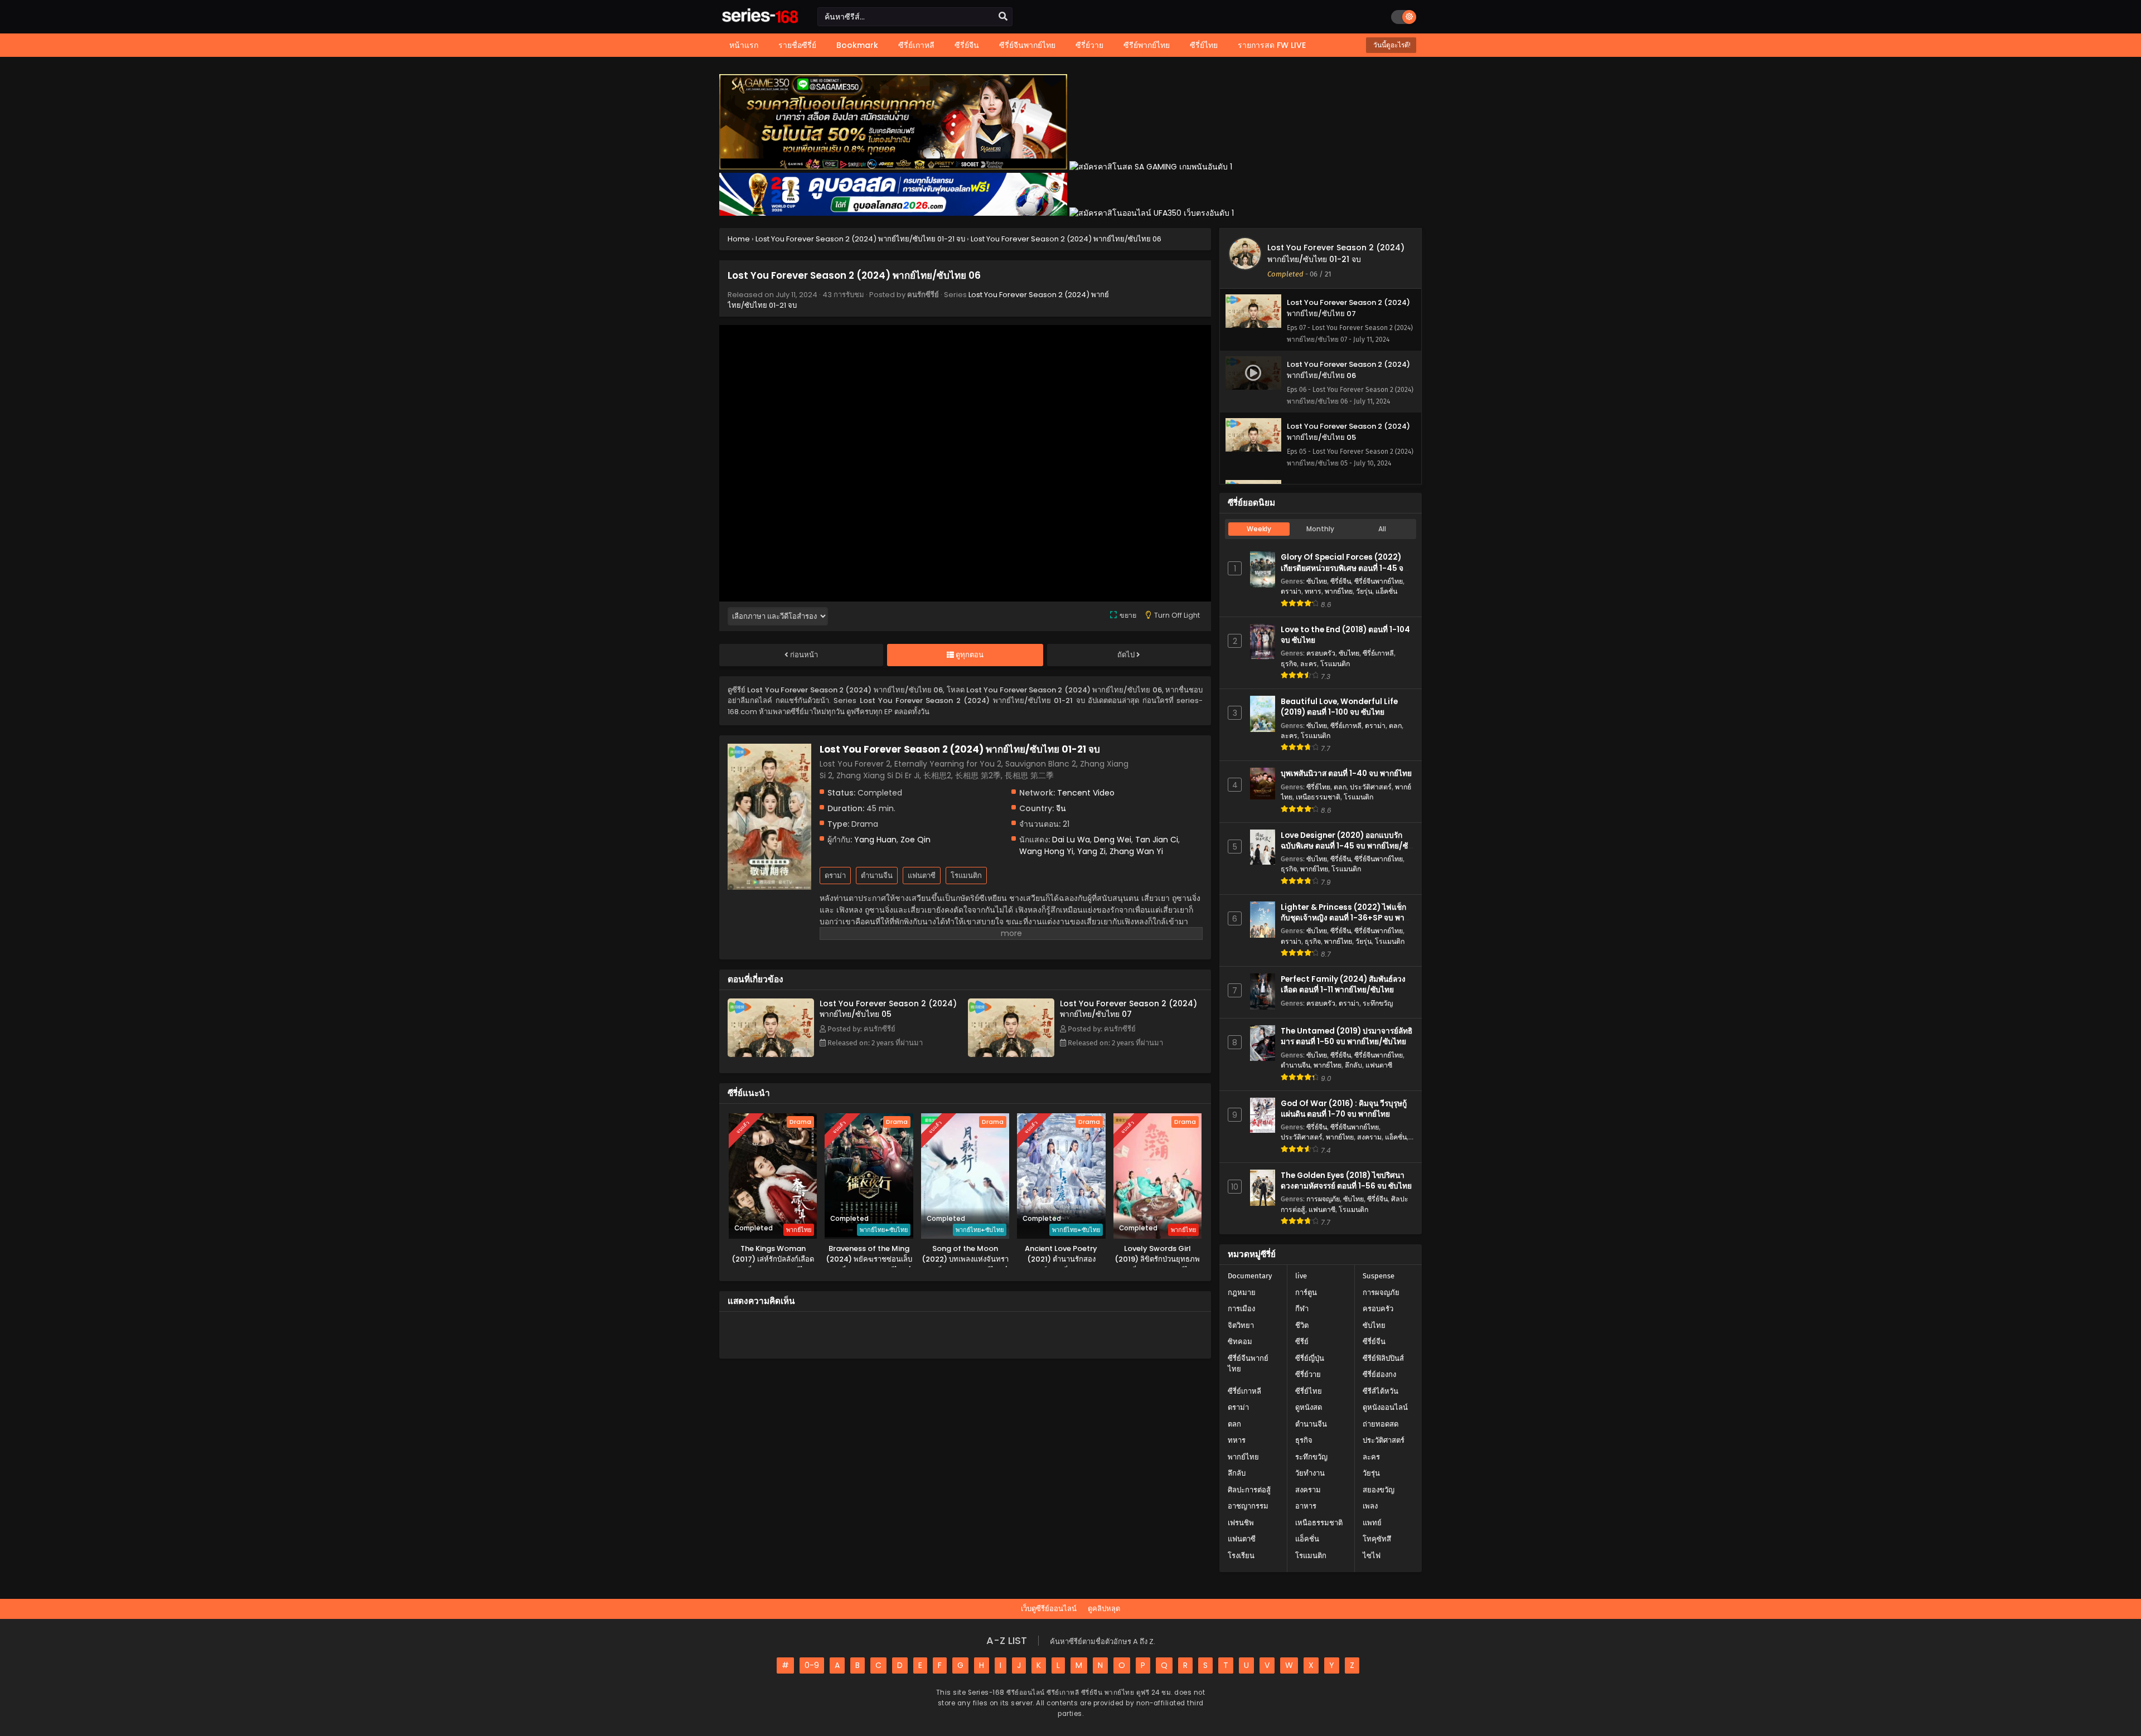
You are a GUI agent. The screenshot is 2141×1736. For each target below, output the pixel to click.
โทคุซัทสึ (1377, 1539)
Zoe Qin (916, 840)
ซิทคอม (1240, 1342)
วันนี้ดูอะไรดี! (1391, 45)
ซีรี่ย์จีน (1341, 581)
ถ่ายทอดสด (1380, 1424)
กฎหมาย (1242, 1293)
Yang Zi (1091, 851)
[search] (1003, 17)
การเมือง (1241, 1309)
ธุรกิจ (1289, 664)
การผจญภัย (1323, 1199)
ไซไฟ (1372, 1556)
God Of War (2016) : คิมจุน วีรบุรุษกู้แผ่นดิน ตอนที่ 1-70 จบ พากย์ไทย (1344, 1109)
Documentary (1250, 1276)
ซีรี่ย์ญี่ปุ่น (1310, 1358)
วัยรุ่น (1364, 591)
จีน (1061, 808)
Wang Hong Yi (1046, 851)
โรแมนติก (966, 876)
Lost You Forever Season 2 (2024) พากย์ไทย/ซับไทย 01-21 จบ (1336, 253)
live (1301, 1276)
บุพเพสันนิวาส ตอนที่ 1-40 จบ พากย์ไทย (1346, 774)
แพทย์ (1372, 1523)
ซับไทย (1317, 581)
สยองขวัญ (1379, 1490)
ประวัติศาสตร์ (1371, 787)
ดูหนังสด (1309, 1407)
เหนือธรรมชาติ (1318, 797)
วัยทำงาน (1310, 1473)
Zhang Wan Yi (1136, 851)
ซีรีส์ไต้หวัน (1380, 1391)
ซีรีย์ (1302, 1342)
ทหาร (1313, 591)
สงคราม (1369, 1137)
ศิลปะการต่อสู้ (1249, 1490)
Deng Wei (1113, 840)
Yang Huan (875, 840)
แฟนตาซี (922, 876)
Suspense (1379, 1276)
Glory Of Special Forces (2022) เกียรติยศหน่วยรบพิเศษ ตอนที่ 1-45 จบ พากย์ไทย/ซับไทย (1345, 568)
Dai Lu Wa (1071, 840)
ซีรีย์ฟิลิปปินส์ (1383, 1358)
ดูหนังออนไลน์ (1385, 1407)
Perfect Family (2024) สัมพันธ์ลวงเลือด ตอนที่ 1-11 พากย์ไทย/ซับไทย (1343, 985)
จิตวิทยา (1241, 1325)
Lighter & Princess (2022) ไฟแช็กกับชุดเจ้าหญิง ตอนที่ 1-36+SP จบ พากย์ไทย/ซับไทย (1347, 918)
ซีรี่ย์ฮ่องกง (1379, 1374)
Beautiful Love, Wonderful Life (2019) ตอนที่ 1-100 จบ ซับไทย (1339, 707)
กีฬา (1302, 1309)
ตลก (1395, 726)
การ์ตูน (1306, 1293)
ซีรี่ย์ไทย (1318, 787)
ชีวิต (1302, 1325)
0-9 (812, 1665)
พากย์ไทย (1339, 591)
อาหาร (1306, 1506)
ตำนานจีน (877, 876)
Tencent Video (1086, 793)
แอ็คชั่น (1386, 591)
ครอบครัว (1321, 653)
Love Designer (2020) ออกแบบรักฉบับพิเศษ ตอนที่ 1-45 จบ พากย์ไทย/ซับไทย (1347, 846)
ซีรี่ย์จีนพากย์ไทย (1379, 581)
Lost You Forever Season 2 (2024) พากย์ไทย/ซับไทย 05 (888, 1009)
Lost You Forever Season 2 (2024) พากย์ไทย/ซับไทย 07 (1128, 1009)
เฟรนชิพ (1241, 1523)
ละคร (1309, 664)
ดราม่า (835, 876)
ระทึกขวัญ (1378, 1003)
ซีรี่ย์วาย (1308, 1374)
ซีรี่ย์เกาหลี (1378, 653)
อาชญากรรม (1248, 1506)
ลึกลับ (1353, 1065)
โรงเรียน (1241, 1556)
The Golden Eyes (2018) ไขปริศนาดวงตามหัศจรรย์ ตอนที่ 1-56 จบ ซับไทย (1346, 1181)
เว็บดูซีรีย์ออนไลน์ (1049, 1609)
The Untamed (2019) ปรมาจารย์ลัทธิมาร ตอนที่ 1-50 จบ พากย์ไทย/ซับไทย (1346, 1036)
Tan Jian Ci (1157, 840)
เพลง (1370, 1506)
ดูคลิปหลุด (1104, 1609)
